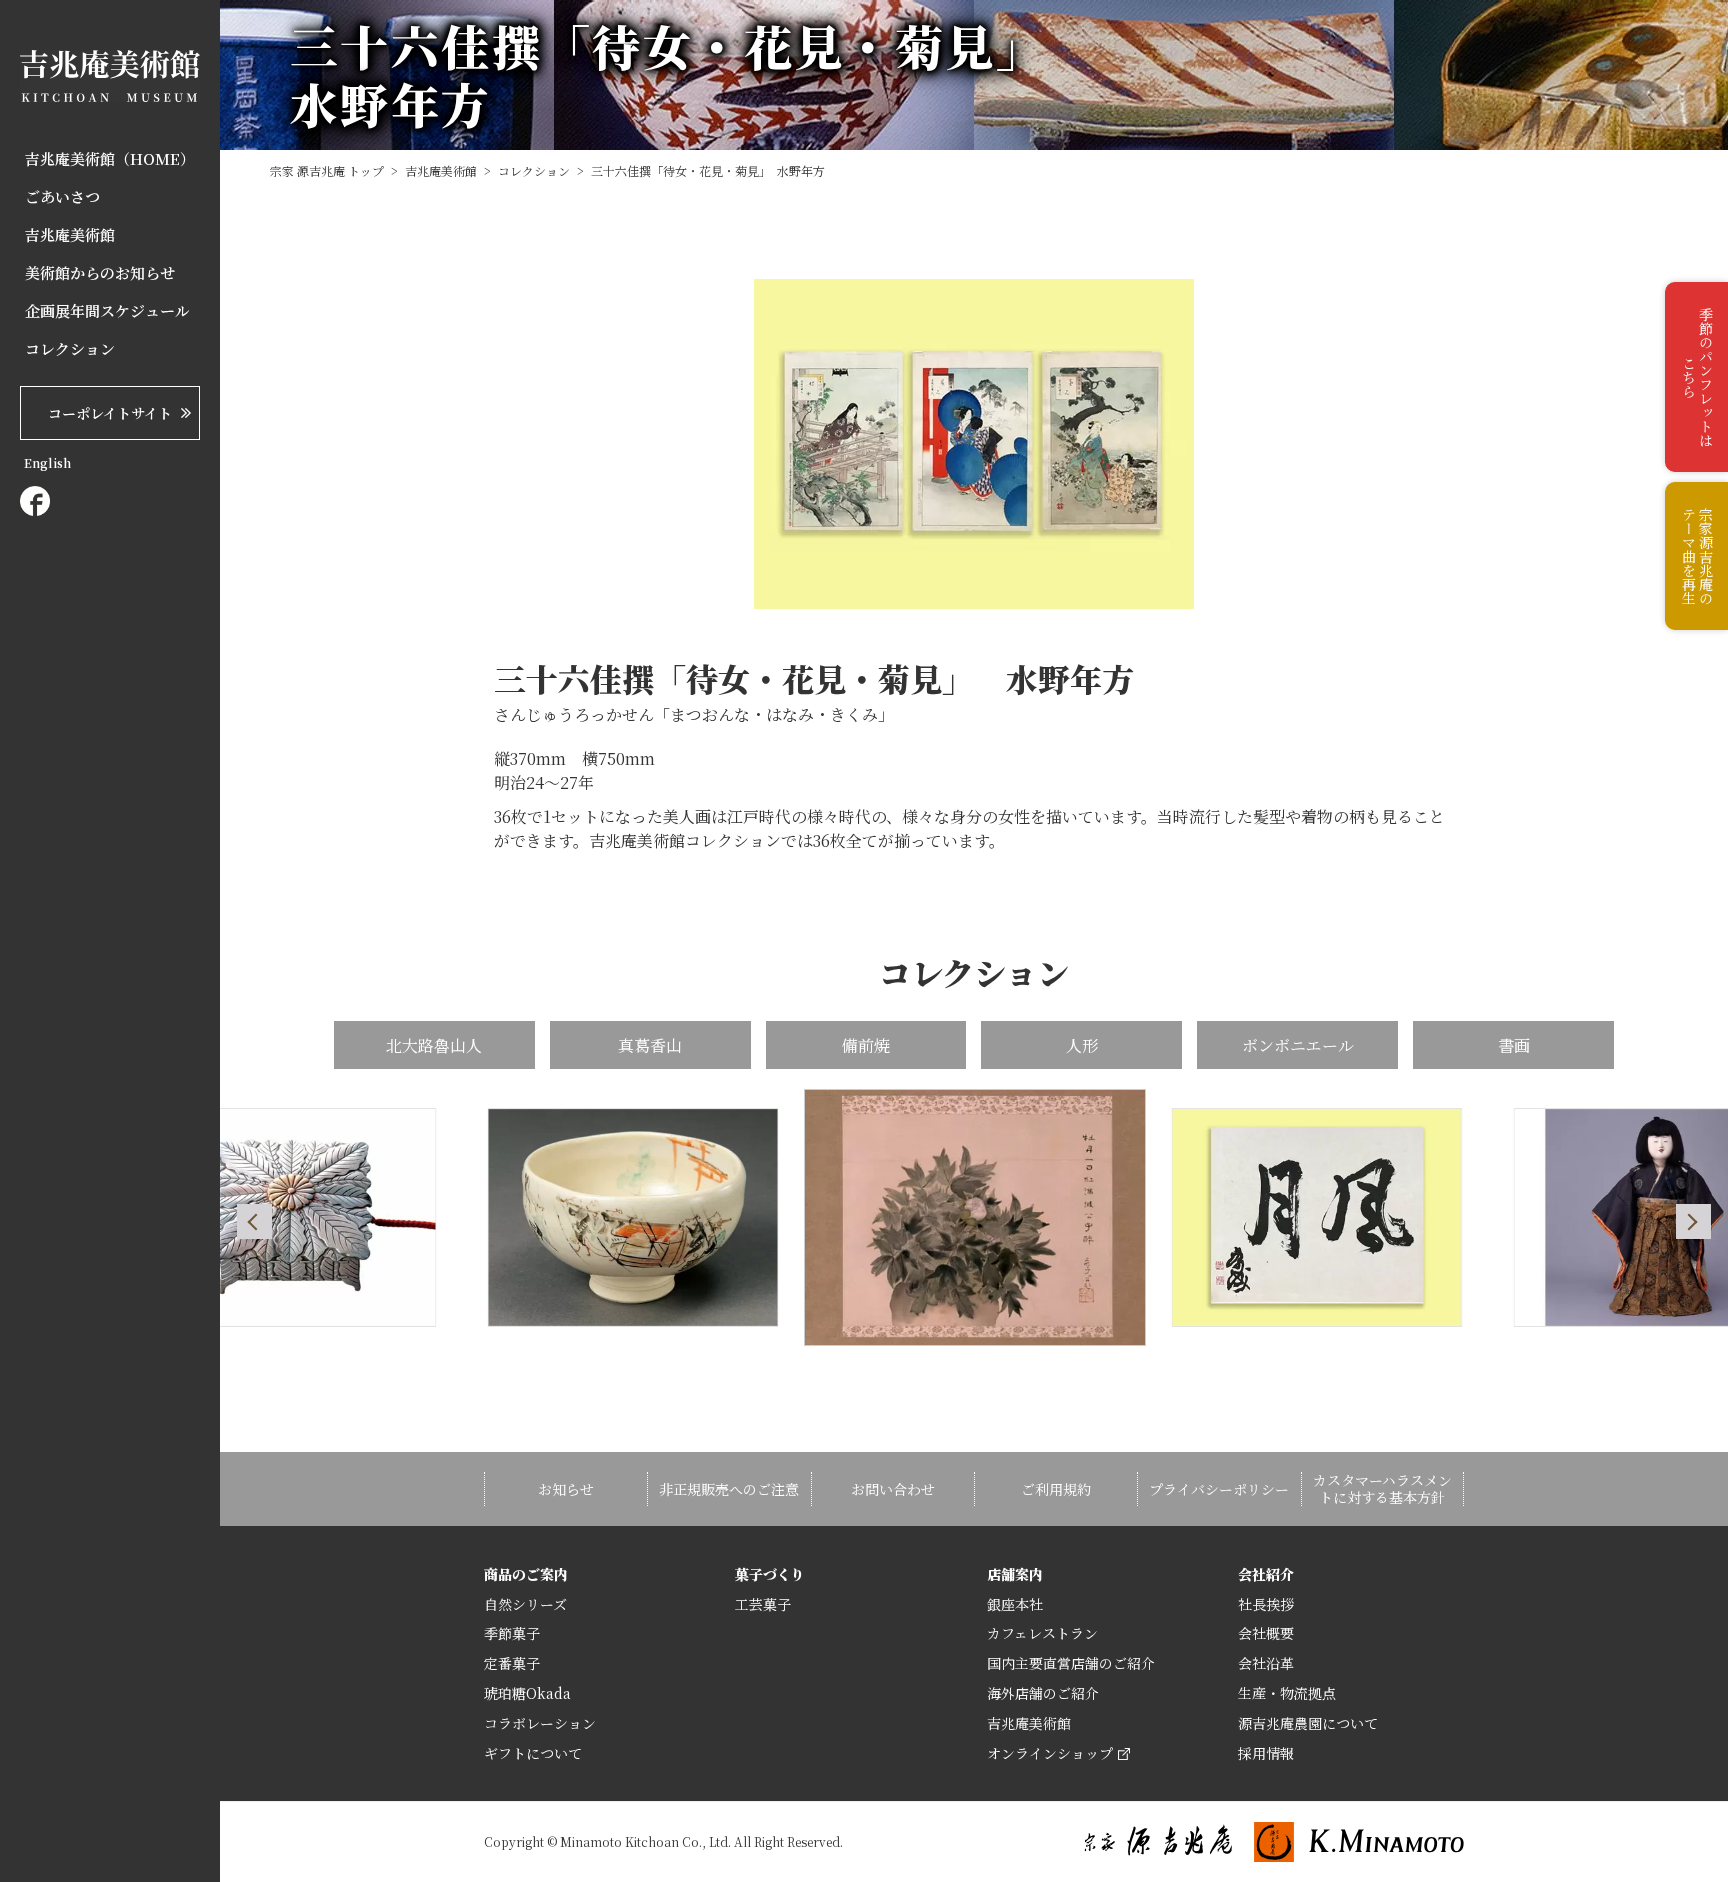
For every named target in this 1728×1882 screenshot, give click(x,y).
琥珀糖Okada (527, 1693)
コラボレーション (540, 1723)
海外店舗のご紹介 (1043, 1693)
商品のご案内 (526, 1574)
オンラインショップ (1050, 1753)
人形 (1082, 1045)
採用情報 (1266, 1753)
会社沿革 (1266, 1663)
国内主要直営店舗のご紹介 (1071, 1663)
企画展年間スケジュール (107, 311)
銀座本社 (1015, 1604)
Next (1693, 1221)
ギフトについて (533, 1753)
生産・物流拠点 (1287, 1693)
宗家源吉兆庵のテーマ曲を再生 (1697, 556)
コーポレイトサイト (110, 413)
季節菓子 (512, 1633)
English (47, 463)
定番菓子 (512, 1663)
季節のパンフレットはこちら (1697, 377)
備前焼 (866, 1045)
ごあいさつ (62, 197)
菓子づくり (770, 1574)
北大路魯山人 (434, 1045)
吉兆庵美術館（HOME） (110, 159)
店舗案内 (1015, 1574)
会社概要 (1266, 1633)
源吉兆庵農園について (1308, 1723)
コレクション (70, 349)
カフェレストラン (1042, 1633)
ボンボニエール (1298, 1045)
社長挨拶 (1266, 1604)
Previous (254, 1221)
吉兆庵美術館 (70, 235)
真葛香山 (650, 1045)
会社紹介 (1266, 1574)
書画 (1514, 1045)
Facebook (35, 501)
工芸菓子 (763, 1604)
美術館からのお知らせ (100, 273)
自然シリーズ (525, 1604)
